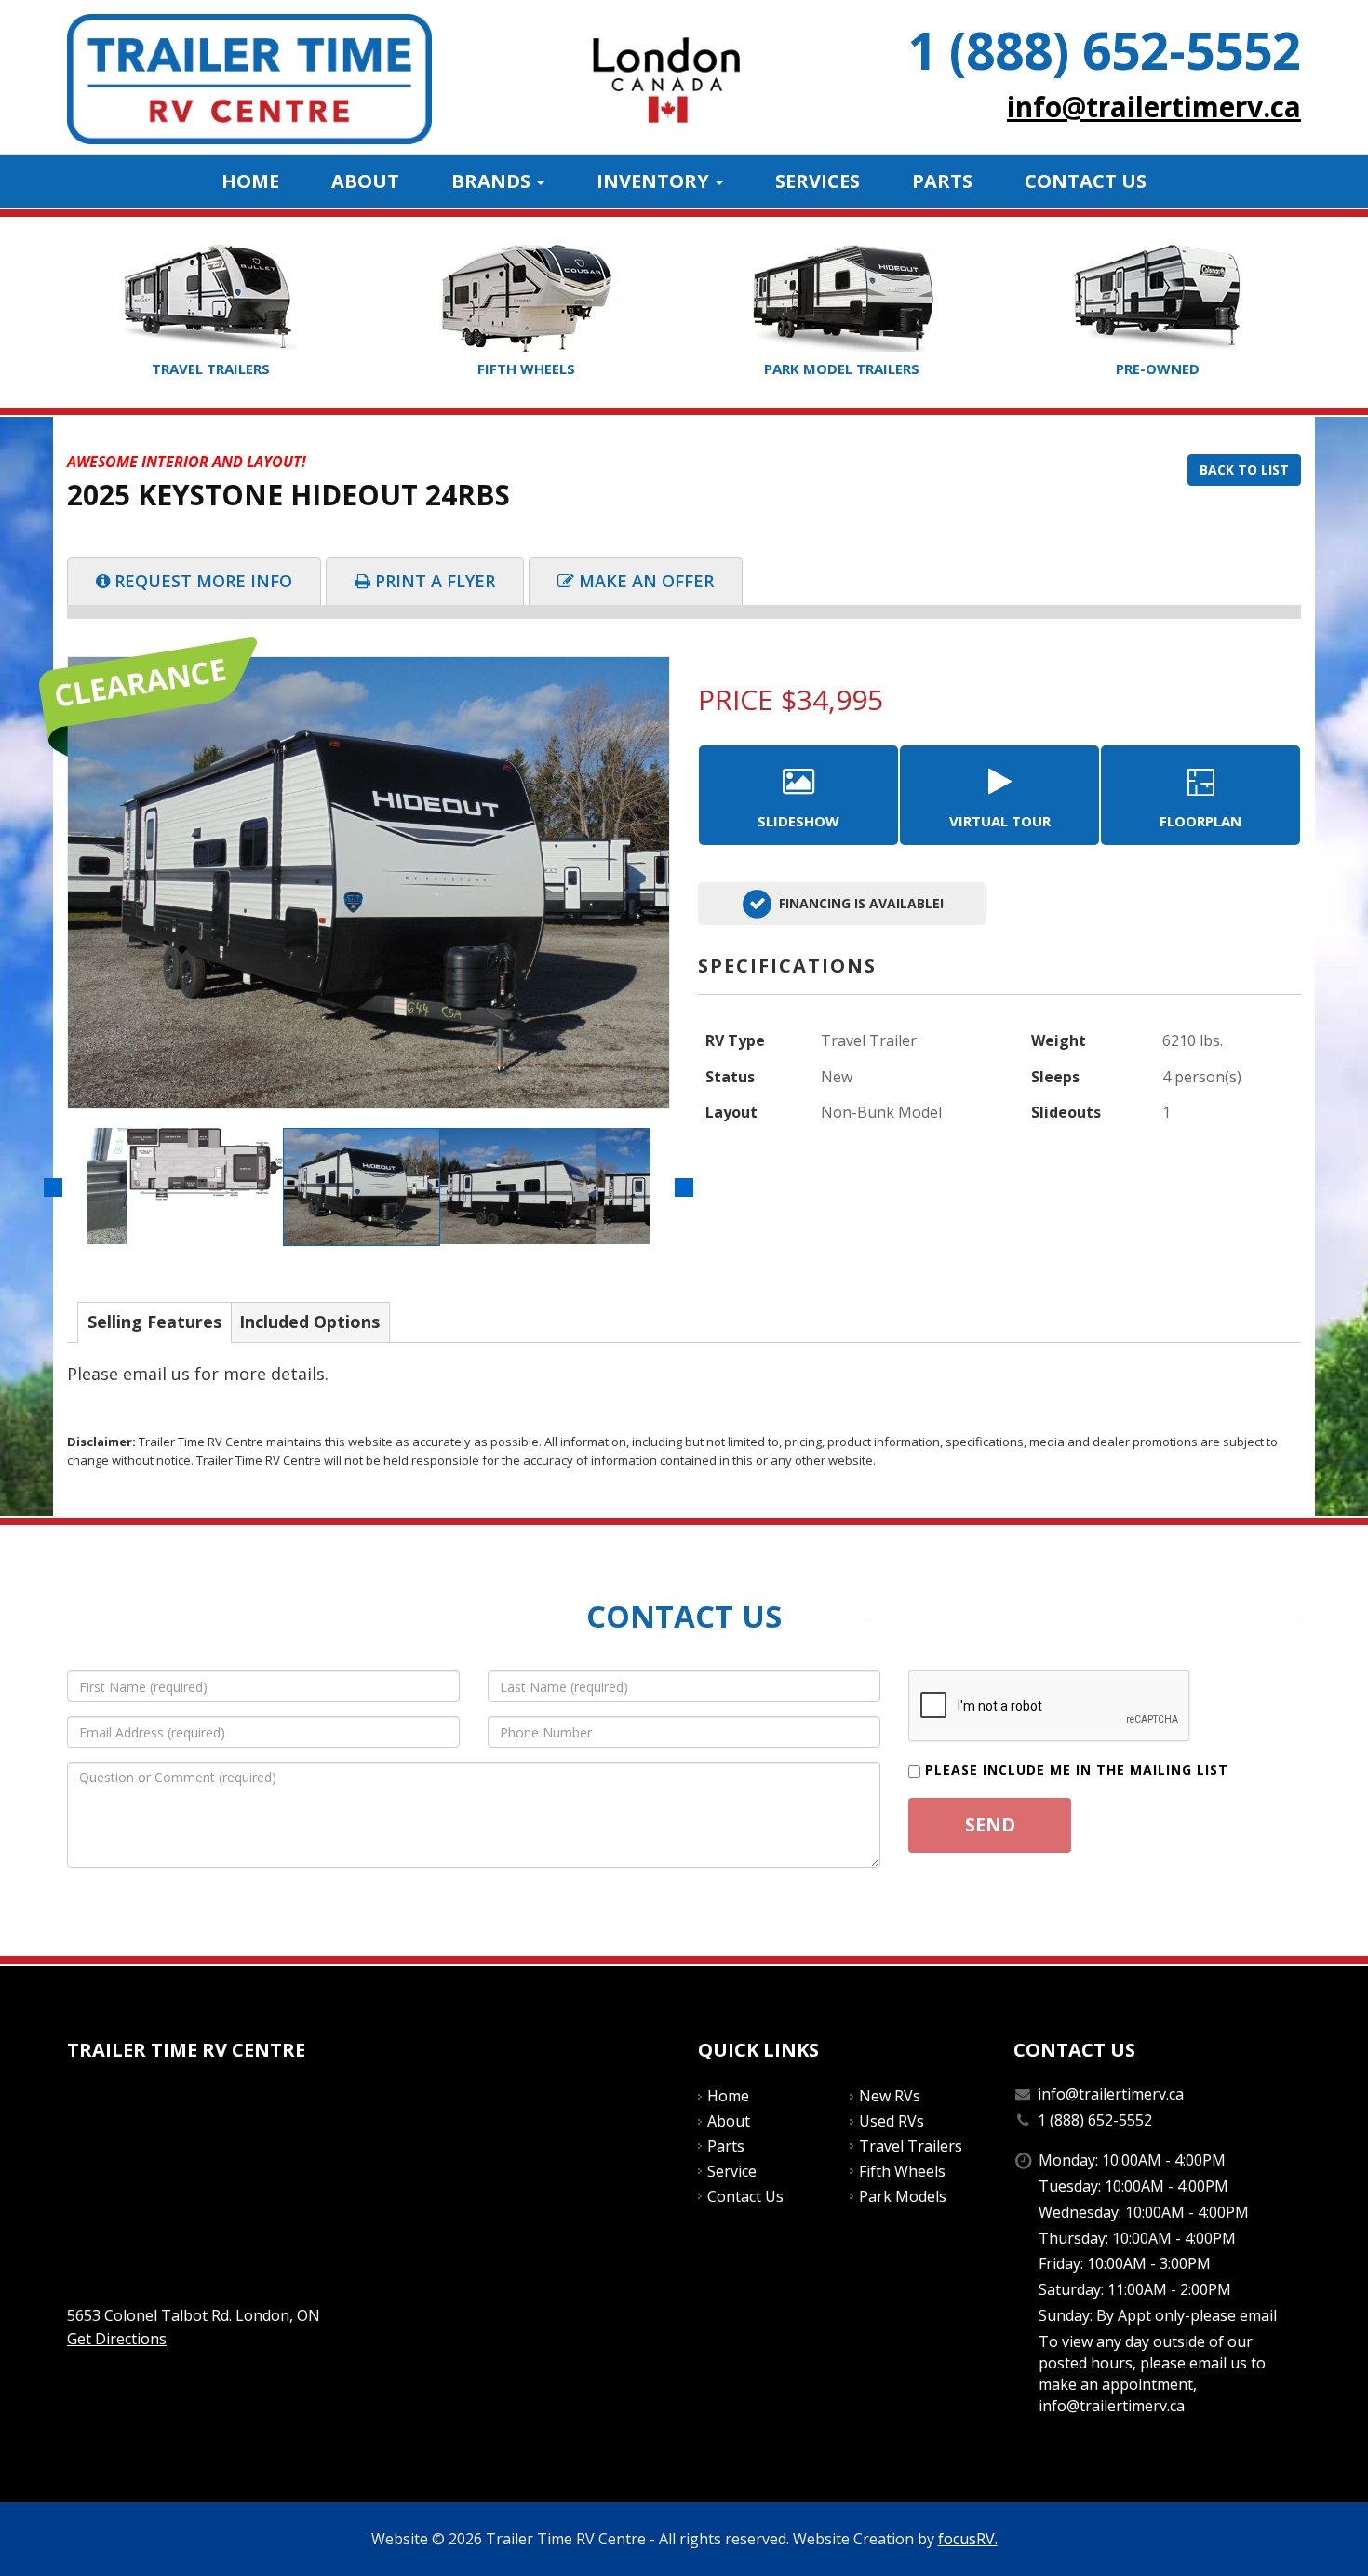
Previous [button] (53, 1187)
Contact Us (1086, 181)
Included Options (309, 1322)
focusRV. (968, 2539)
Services (818, 181)
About (365, 181)
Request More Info (203, 581)
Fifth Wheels (902, 2171)
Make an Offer (646, 581)
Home (250, 181)
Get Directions (117, 2339)
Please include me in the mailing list (1077, 1770)
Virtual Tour (1000, 821)
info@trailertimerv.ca (1154, 107)
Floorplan (1200, 821)
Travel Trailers (911, 2146)
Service (732, 2171)
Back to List (1244, 470)
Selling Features (154, 1322)
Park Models (903, 2196)
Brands (493, 181)
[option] (369, 883)
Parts (942, 181)
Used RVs (892, 2121)
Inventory (655, 181)
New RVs (890, 2096)
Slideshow (798, 821)
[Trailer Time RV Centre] (249, 77)
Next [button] (684, 1187)
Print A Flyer (435, 581)
